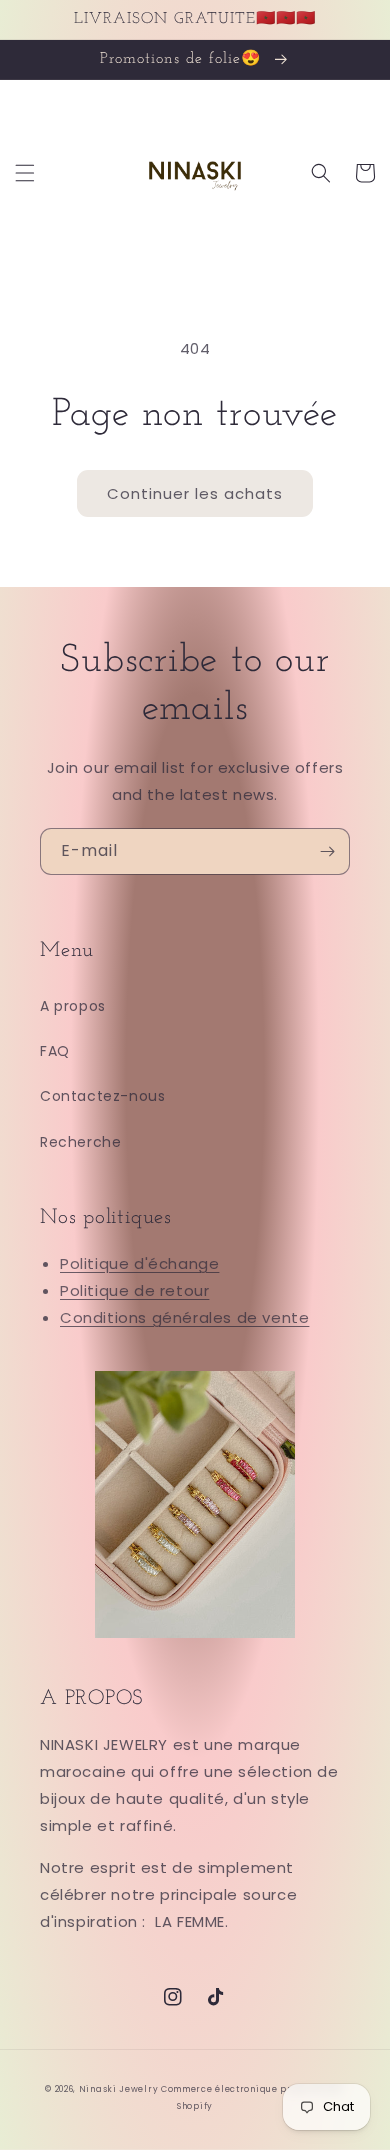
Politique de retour (134, 1290)
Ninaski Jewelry (120, 2089)
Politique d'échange (139, 1263)
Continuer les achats (195, 493)
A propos (73, 1006)
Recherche (80, 1142)
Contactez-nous (102, 1096)
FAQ (55, 1051)
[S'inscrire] (327, 851)
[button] (25, 173)
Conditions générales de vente (184, 1317)
